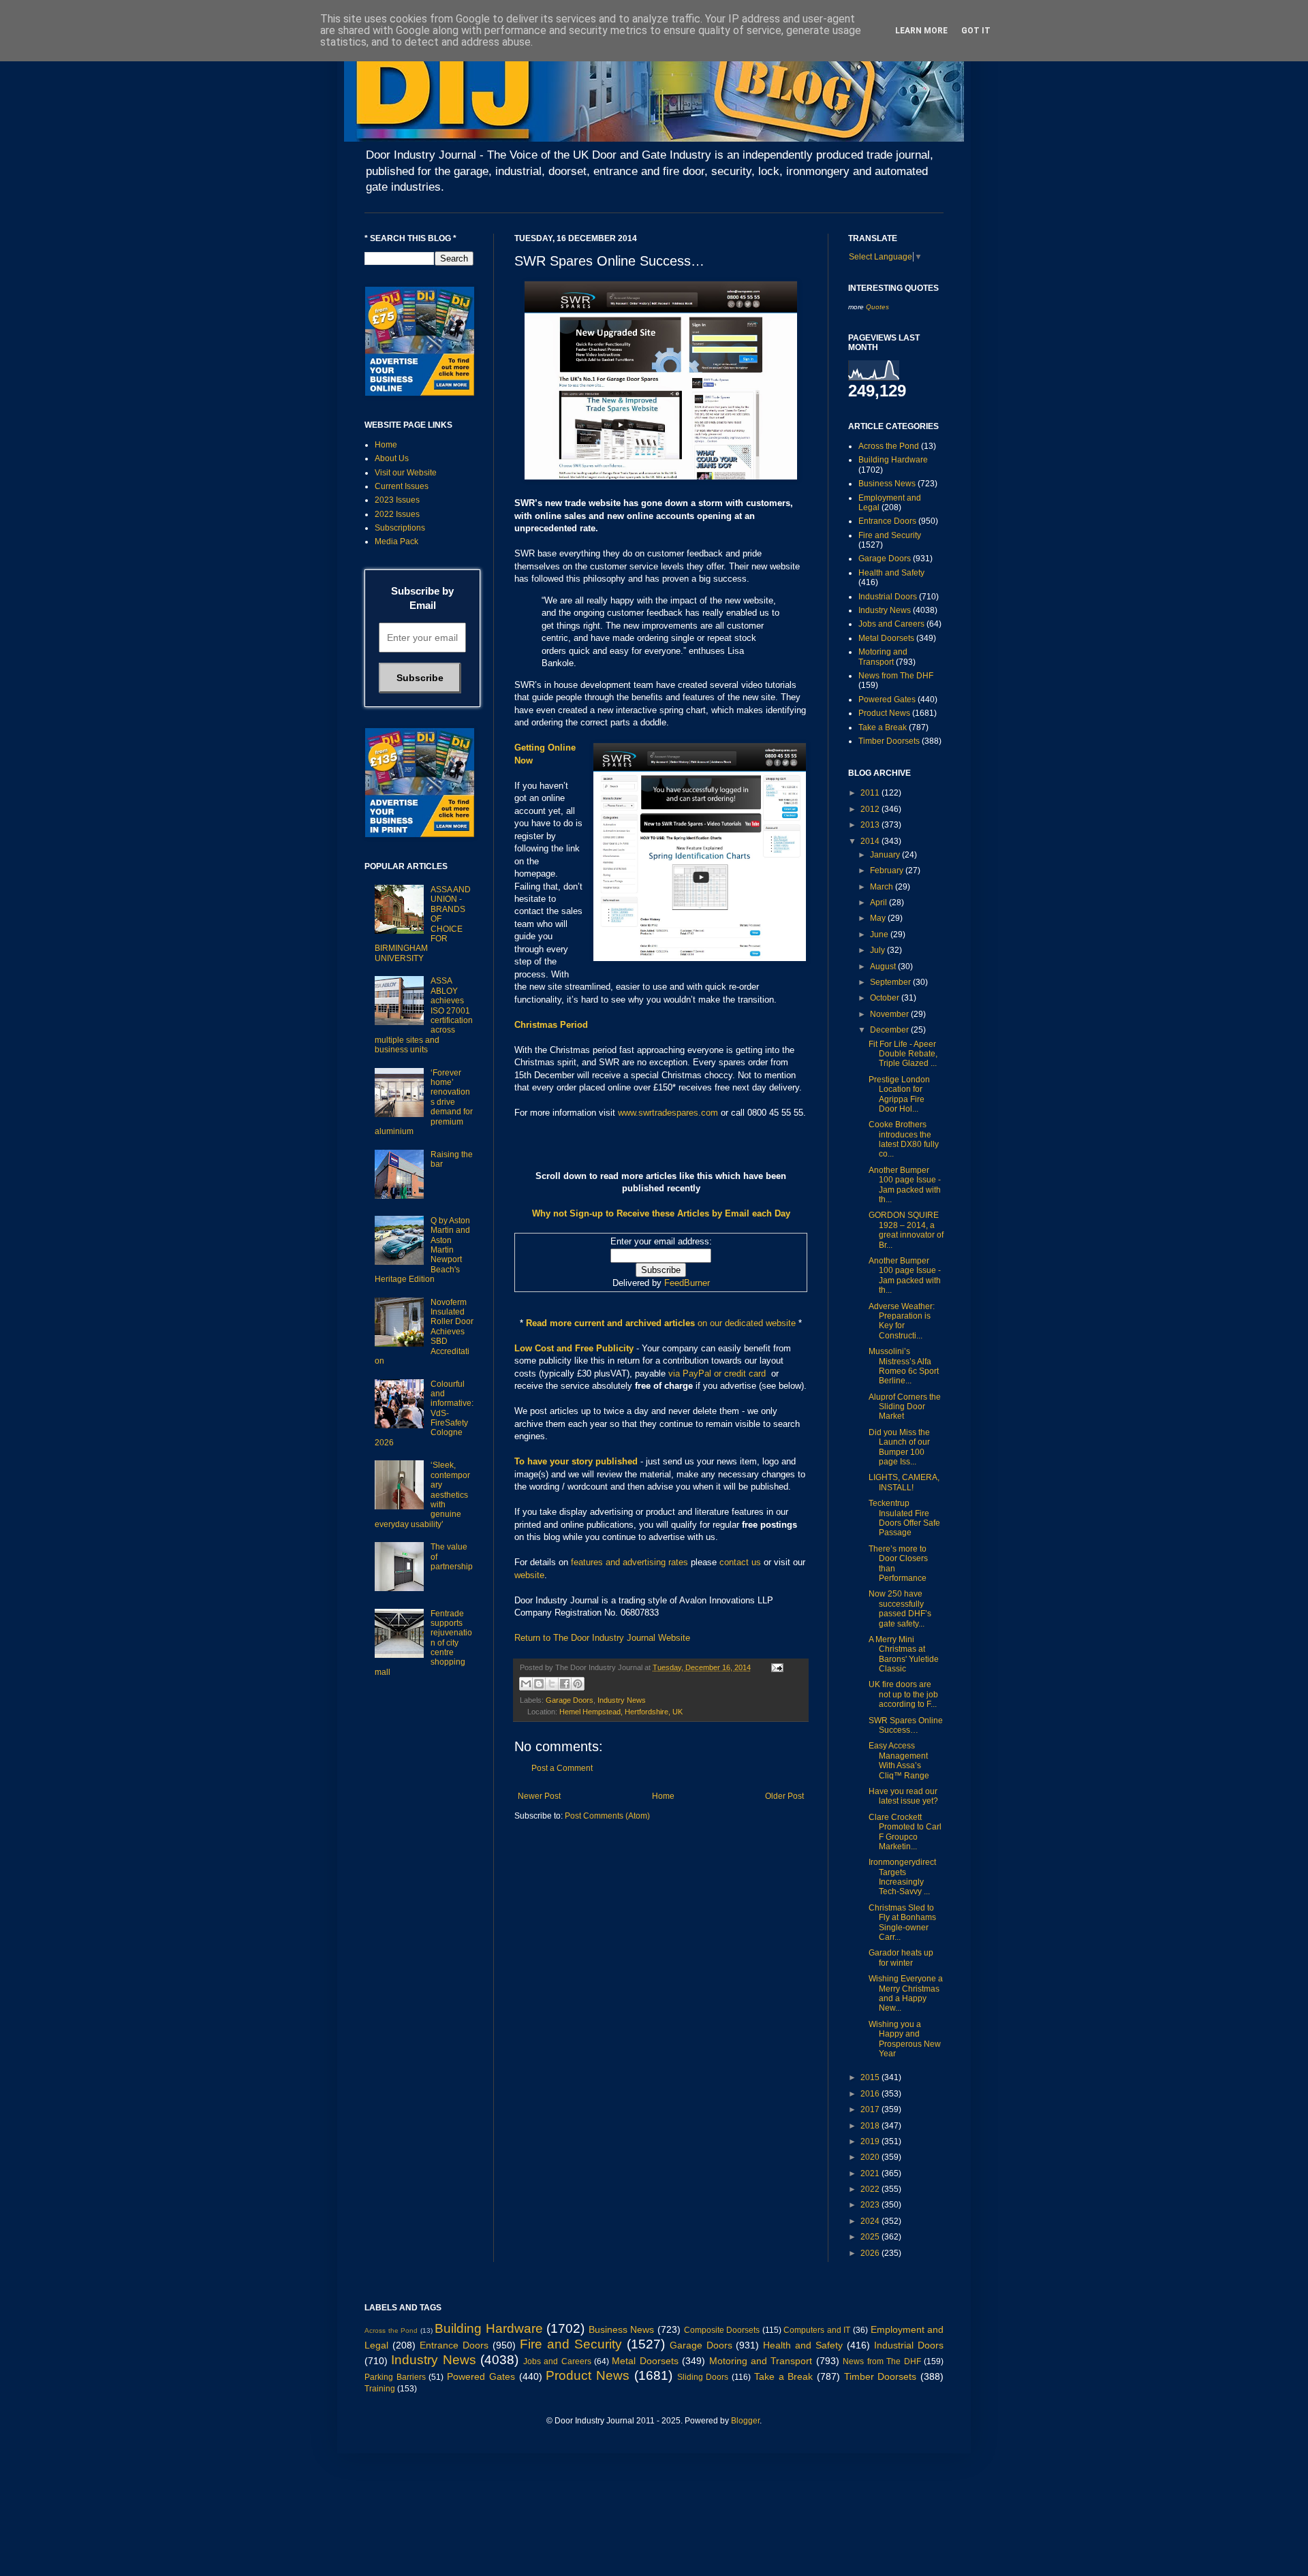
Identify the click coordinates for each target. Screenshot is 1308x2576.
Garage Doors (570, 1700)
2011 (871, 793)
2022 (871, 2189)
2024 (871, 2221)
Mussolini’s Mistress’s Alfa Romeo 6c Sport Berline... (904, 1366)
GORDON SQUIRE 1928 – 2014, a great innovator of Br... (906, 1230)
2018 (871, 2126)
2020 (871, 2157)
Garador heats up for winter (901, 1958)
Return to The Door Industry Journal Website (602, 1638)
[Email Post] (776, 1667)
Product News (884, 713)
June (880, 934)
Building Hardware (893, 460)
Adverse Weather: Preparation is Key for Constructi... (902, 1321)
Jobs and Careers (891, 624)
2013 (871, 825)
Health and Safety (891, 573)
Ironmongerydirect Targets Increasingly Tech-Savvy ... (902, 1877)
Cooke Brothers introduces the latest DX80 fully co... (904, 1139)
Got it (976, 31)
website (529, 1575)
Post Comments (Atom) (607, 1816)
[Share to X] (552, 1684)
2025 (871, 2237)
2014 (871, 841)
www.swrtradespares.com (668, 1113)
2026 (871, 2253)
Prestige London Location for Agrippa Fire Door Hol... (899, 1094)
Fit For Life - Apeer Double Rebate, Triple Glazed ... (903, 1054)
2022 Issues (397, 514)
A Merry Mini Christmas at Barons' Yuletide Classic (904, 1654)
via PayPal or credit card (717, 1373)
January (886, 855)
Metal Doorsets (886, 638)
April (879, 902)
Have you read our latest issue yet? (903, 1796)
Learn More (921, 31)
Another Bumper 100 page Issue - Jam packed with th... (905, 1185)
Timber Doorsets (889, 741)
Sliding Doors (703, 2377)
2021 (871, 2173)
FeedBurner (687, 1283)
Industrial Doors (888, 597)
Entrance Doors (887, 521)
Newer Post (539, 1796)
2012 (871, 809)
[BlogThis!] (539, 1684)
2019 (871, 2141)
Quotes (877, 307)
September (891, 982)
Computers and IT (817, 2330)
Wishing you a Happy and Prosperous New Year (905, 2039)
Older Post (784, 1796)
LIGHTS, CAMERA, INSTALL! (904, 1482)
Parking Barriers (395, 2377)
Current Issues (402, 486)
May (879, 918)
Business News (887, 484)
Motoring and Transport (883, 657)
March (883, 887)
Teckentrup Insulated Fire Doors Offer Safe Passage (904, 1518)
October (886, 998)
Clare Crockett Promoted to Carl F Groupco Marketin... (905, 1832)
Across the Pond (889, 446)
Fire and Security (890, 535)
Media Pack (396, 541)
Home (663, 1796)
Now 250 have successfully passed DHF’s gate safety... (900, 1608)
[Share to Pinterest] (578, 1684)
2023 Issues (397, 500)
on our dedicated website (747, 1323)
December (890, 1030)
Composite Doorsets (722, 2330)
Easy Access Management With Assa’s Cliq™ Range (899, 1760)
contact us (740, 1562)
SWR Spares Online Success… (906, 1725)
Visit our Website (406, 473)
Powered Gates (887, 700)
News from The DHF (896, 676)
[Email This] (526, 1684)
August (884, 967)
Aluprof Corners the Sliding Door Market (905, 1407)
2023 (871, 2205)
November (890, 1014)
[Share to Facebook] (565, 1684)
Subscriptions (400, 528)
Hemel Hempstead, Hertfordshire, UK (621, 1712)
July (878, 950)
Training (380, 2389)
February (888, 870)
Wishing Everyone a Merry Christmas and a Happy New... (906, 1993)
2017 (871, 2109)
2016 (871, 2094)
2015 (871, 2077)
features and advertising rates (629, 1562)
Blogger (745, 2421)
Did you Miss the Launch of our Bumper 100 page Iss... (899, 1447)
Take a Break (883, 727)
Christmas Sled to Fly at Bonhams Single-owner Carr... (902, 1922)
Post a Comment (562, 1768)
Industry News (622, 1700)
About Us (392, 458)
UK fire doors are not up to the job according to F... (903, 1694)
